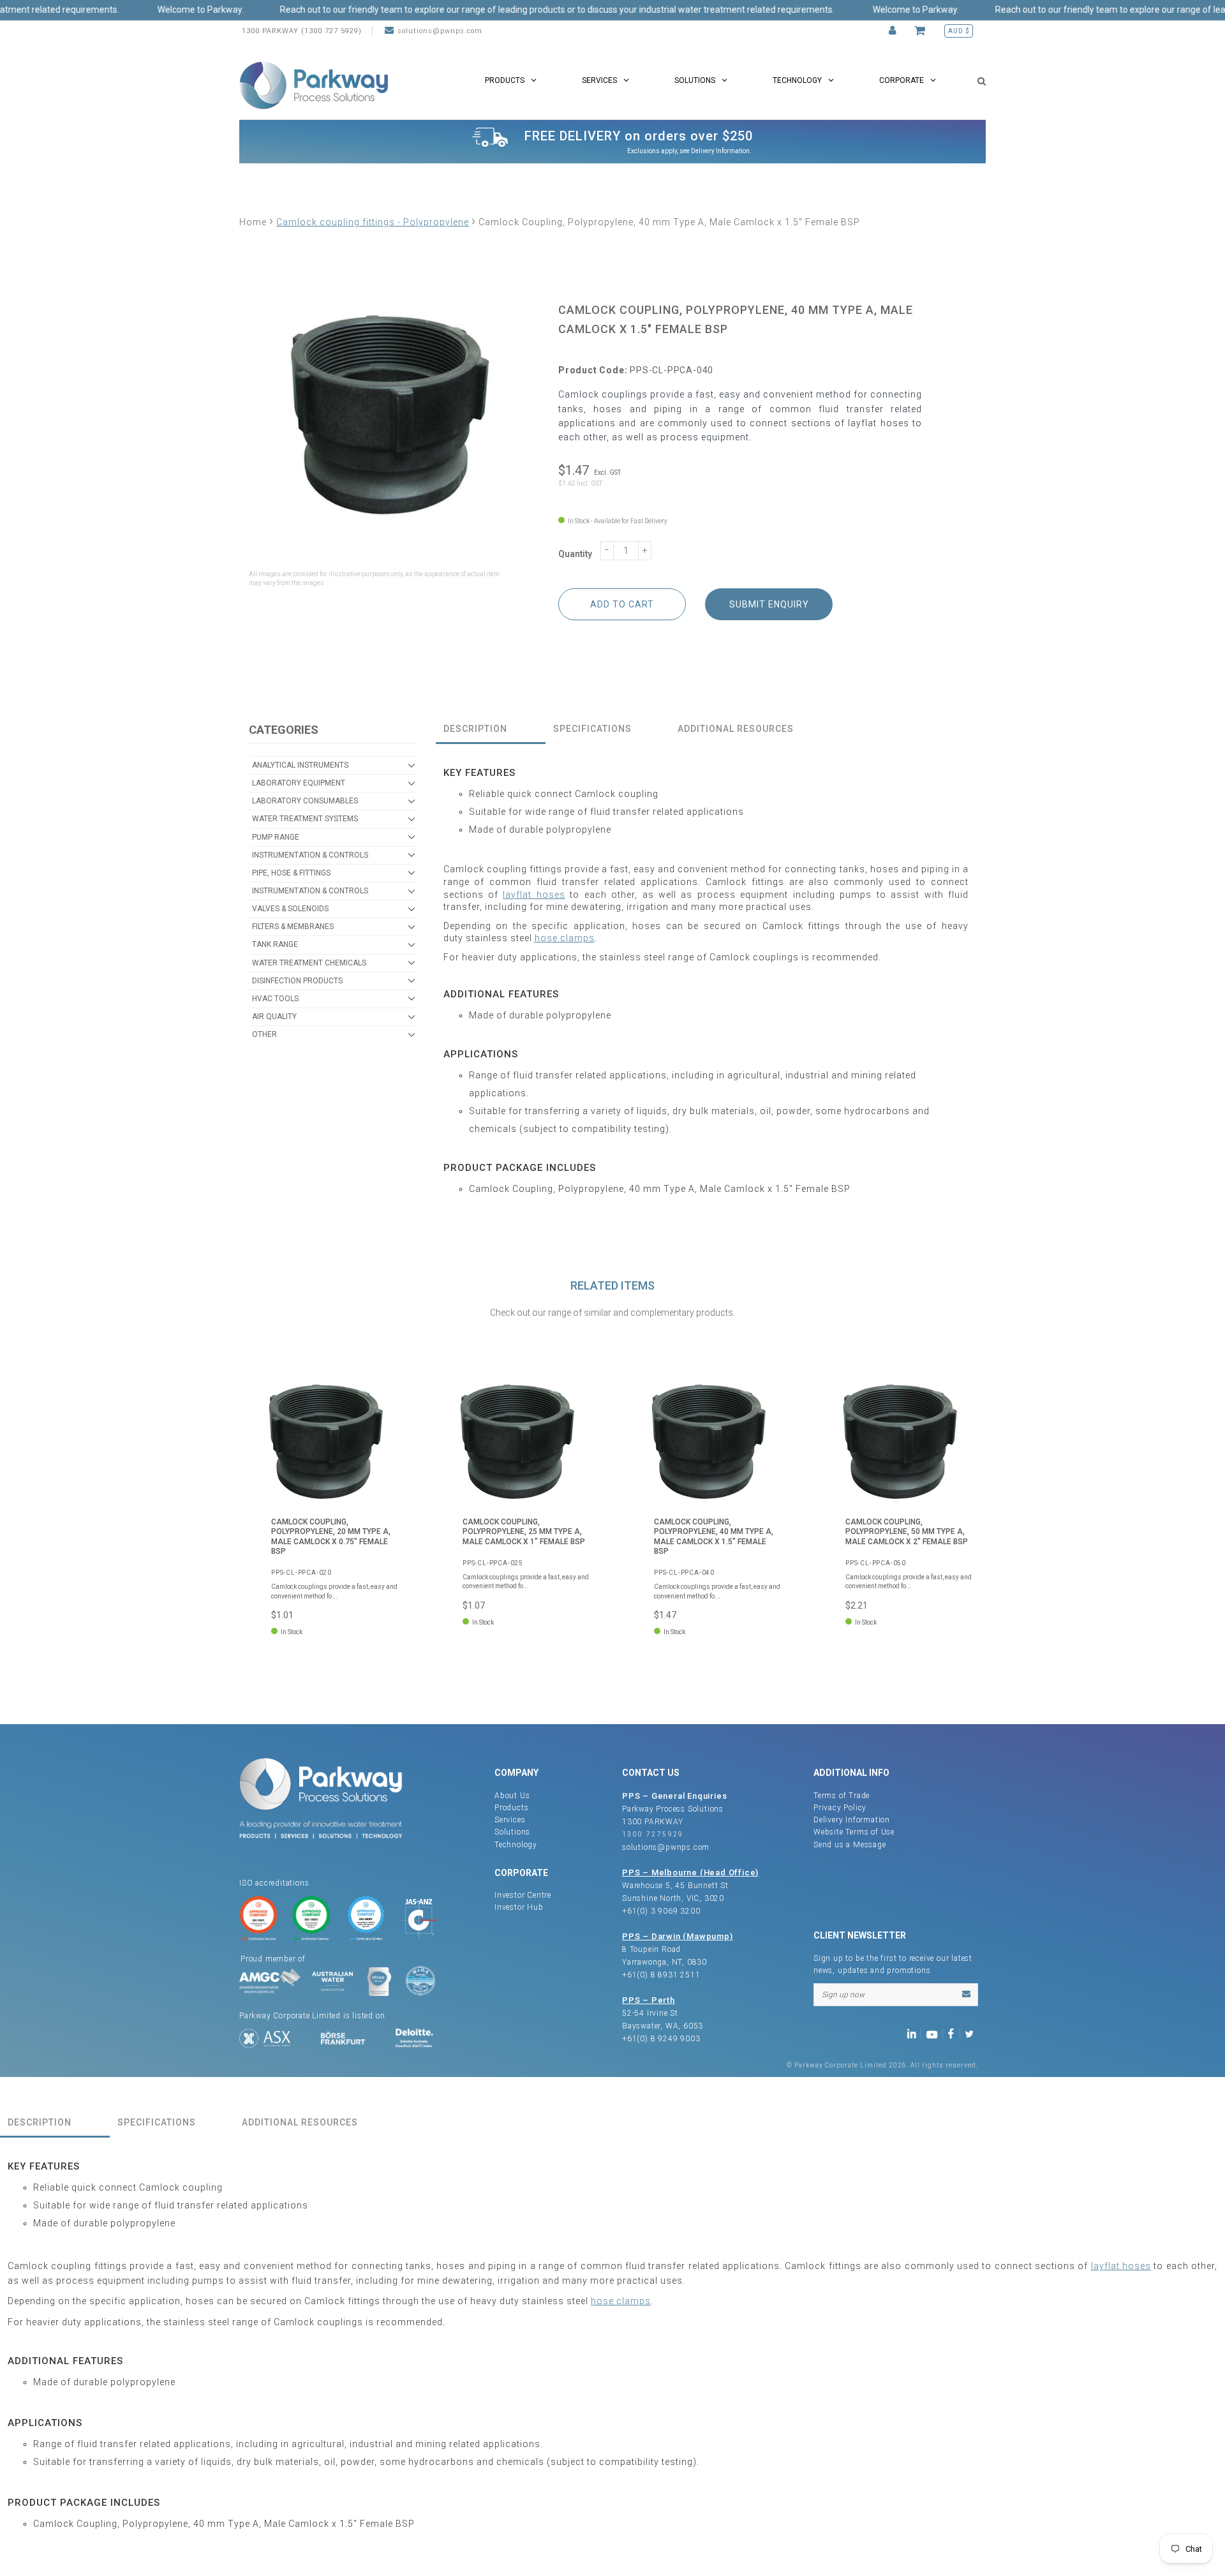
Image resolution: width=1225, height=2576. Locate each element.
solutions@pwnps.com (440, 31)
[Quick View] (386, 1394)
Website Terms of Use (854, 1832)
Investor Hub (519, 1907)
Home (253, 222)
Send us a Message (850, 1845)
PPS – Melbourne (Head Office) (690, 1872)
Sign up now (843, 1995)
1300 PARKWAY (653, 1822)
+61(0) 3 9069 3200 (661, 1911)
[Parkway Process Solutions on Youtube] (935, 2033)
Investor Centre (523, 1895)
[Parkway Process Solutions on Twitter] (972, 2033)
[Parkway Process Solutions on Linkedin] (914, 2033)
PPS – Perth (649, 2000)
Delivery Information (720, 151)
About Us (512, 1796)
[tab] (491, 730)
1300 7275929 (653, 1834)
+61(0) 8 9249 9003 (661, 2039)
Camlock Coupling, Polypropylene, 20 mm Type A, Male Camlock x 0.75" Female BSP (331, 1537)
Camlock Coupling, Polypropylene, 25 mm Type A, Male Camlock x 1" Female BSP (524, 1532)
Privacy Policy (840, 1808)
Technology (516, 1845)
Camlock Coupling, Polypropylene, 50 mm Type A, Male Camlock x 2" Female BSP (907, 1532)
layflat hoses (534, 895)
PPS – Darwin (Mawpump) (678, 1936)
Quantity (575, 554)
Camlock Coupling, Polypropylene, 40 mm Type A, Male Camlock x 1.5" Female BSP (714, 1537)
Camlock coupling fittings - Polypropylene (373, 222)
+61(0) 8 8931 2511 (661, 1975)
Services (510, 1820)
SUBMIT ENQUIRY (769, 604)
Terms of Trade (842, 1796)
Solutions (512, 1832)
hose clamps (565, 938)
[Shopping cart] (922, 31)
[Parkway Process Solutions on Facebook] (954, 2033)
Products (511, 1808)
